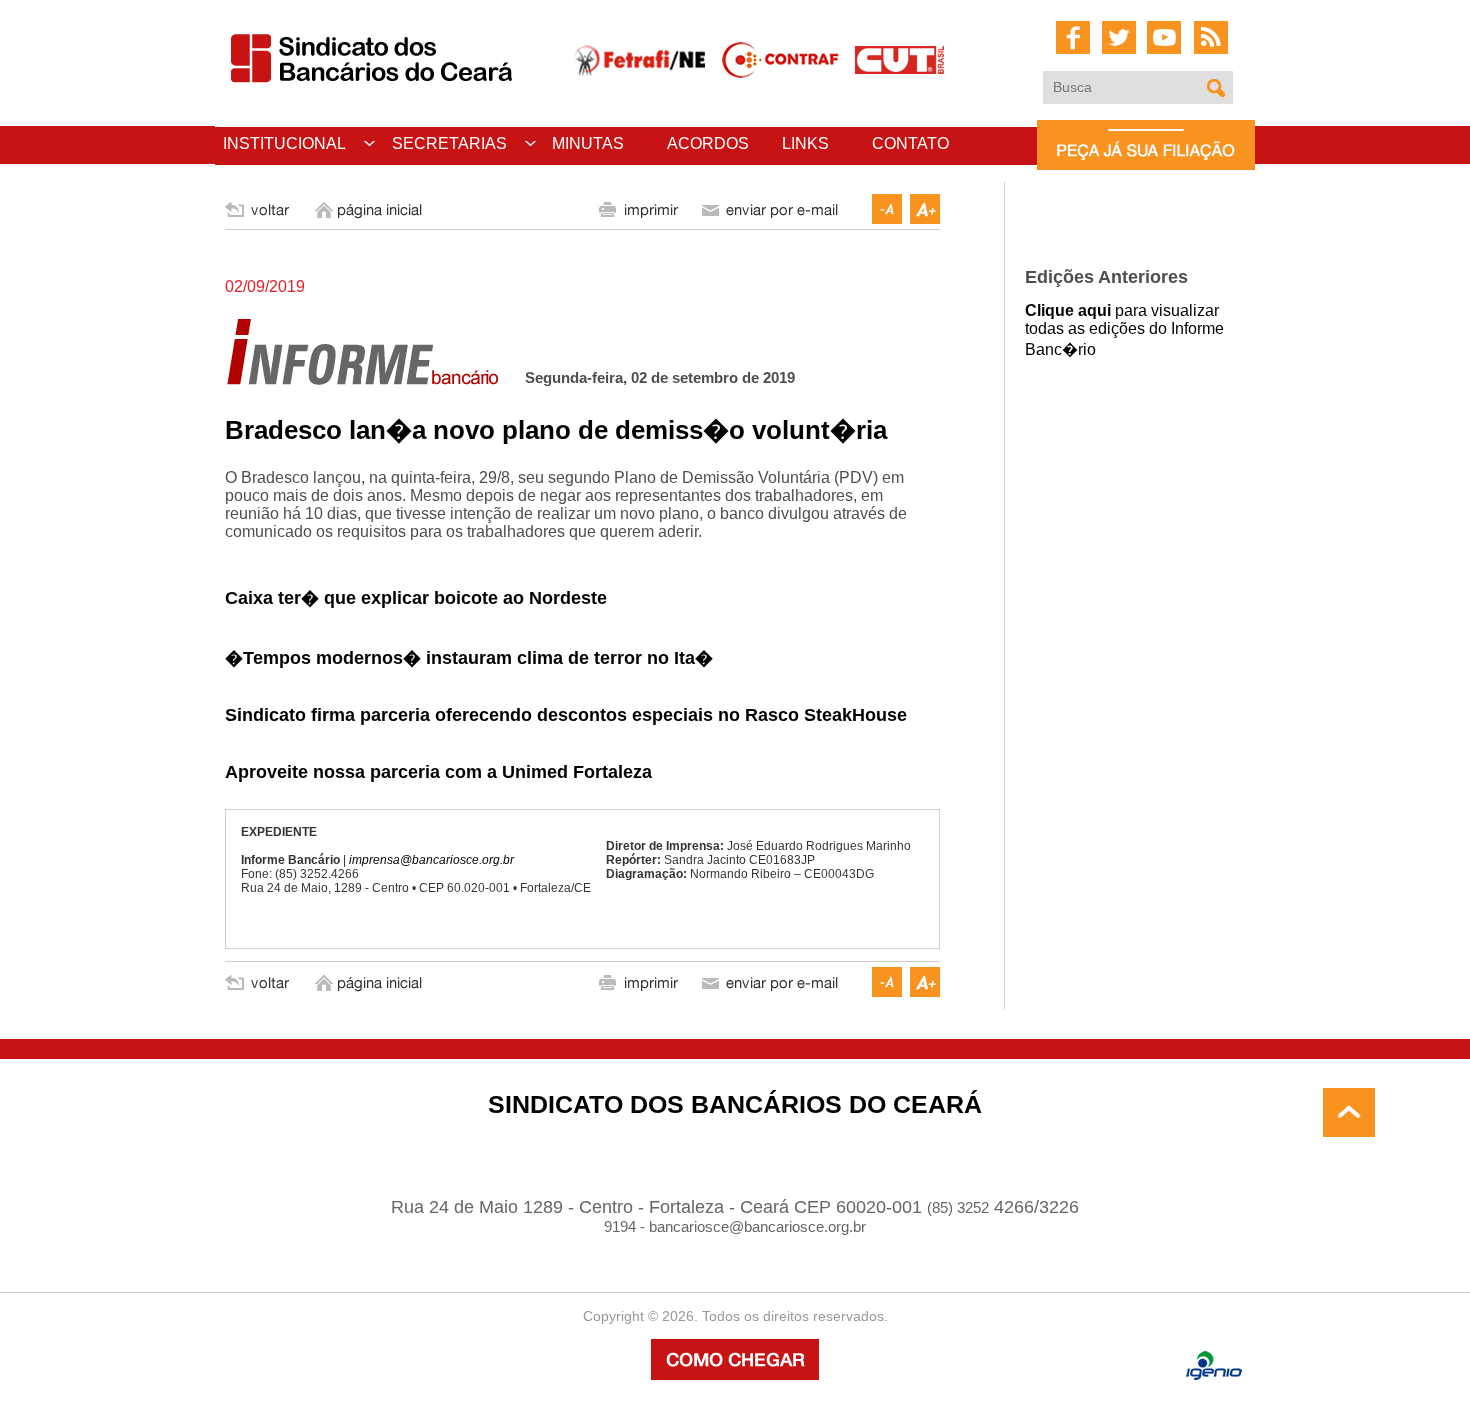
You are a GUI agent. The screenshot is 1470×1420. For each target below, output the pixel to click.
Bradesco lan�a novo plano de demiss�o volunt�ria (556, 430)
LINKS (805, 143)
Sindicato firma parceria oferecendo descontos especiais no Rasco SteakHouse (566, 715)
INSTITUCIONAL (284, 143)
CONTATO (910, 143)
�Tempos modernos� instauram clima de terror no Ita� (469, 658)
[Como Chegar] (735, 1374)
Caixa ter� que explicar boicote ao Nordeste (416, 598)
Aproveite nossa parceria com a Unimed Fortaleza (438, 772)
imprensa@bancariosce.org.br (431, 860)
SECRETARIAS (449, 143)
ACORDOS (708, 143)
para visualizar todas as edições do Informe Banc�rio (1124, 330)
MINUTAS (588, 143)
